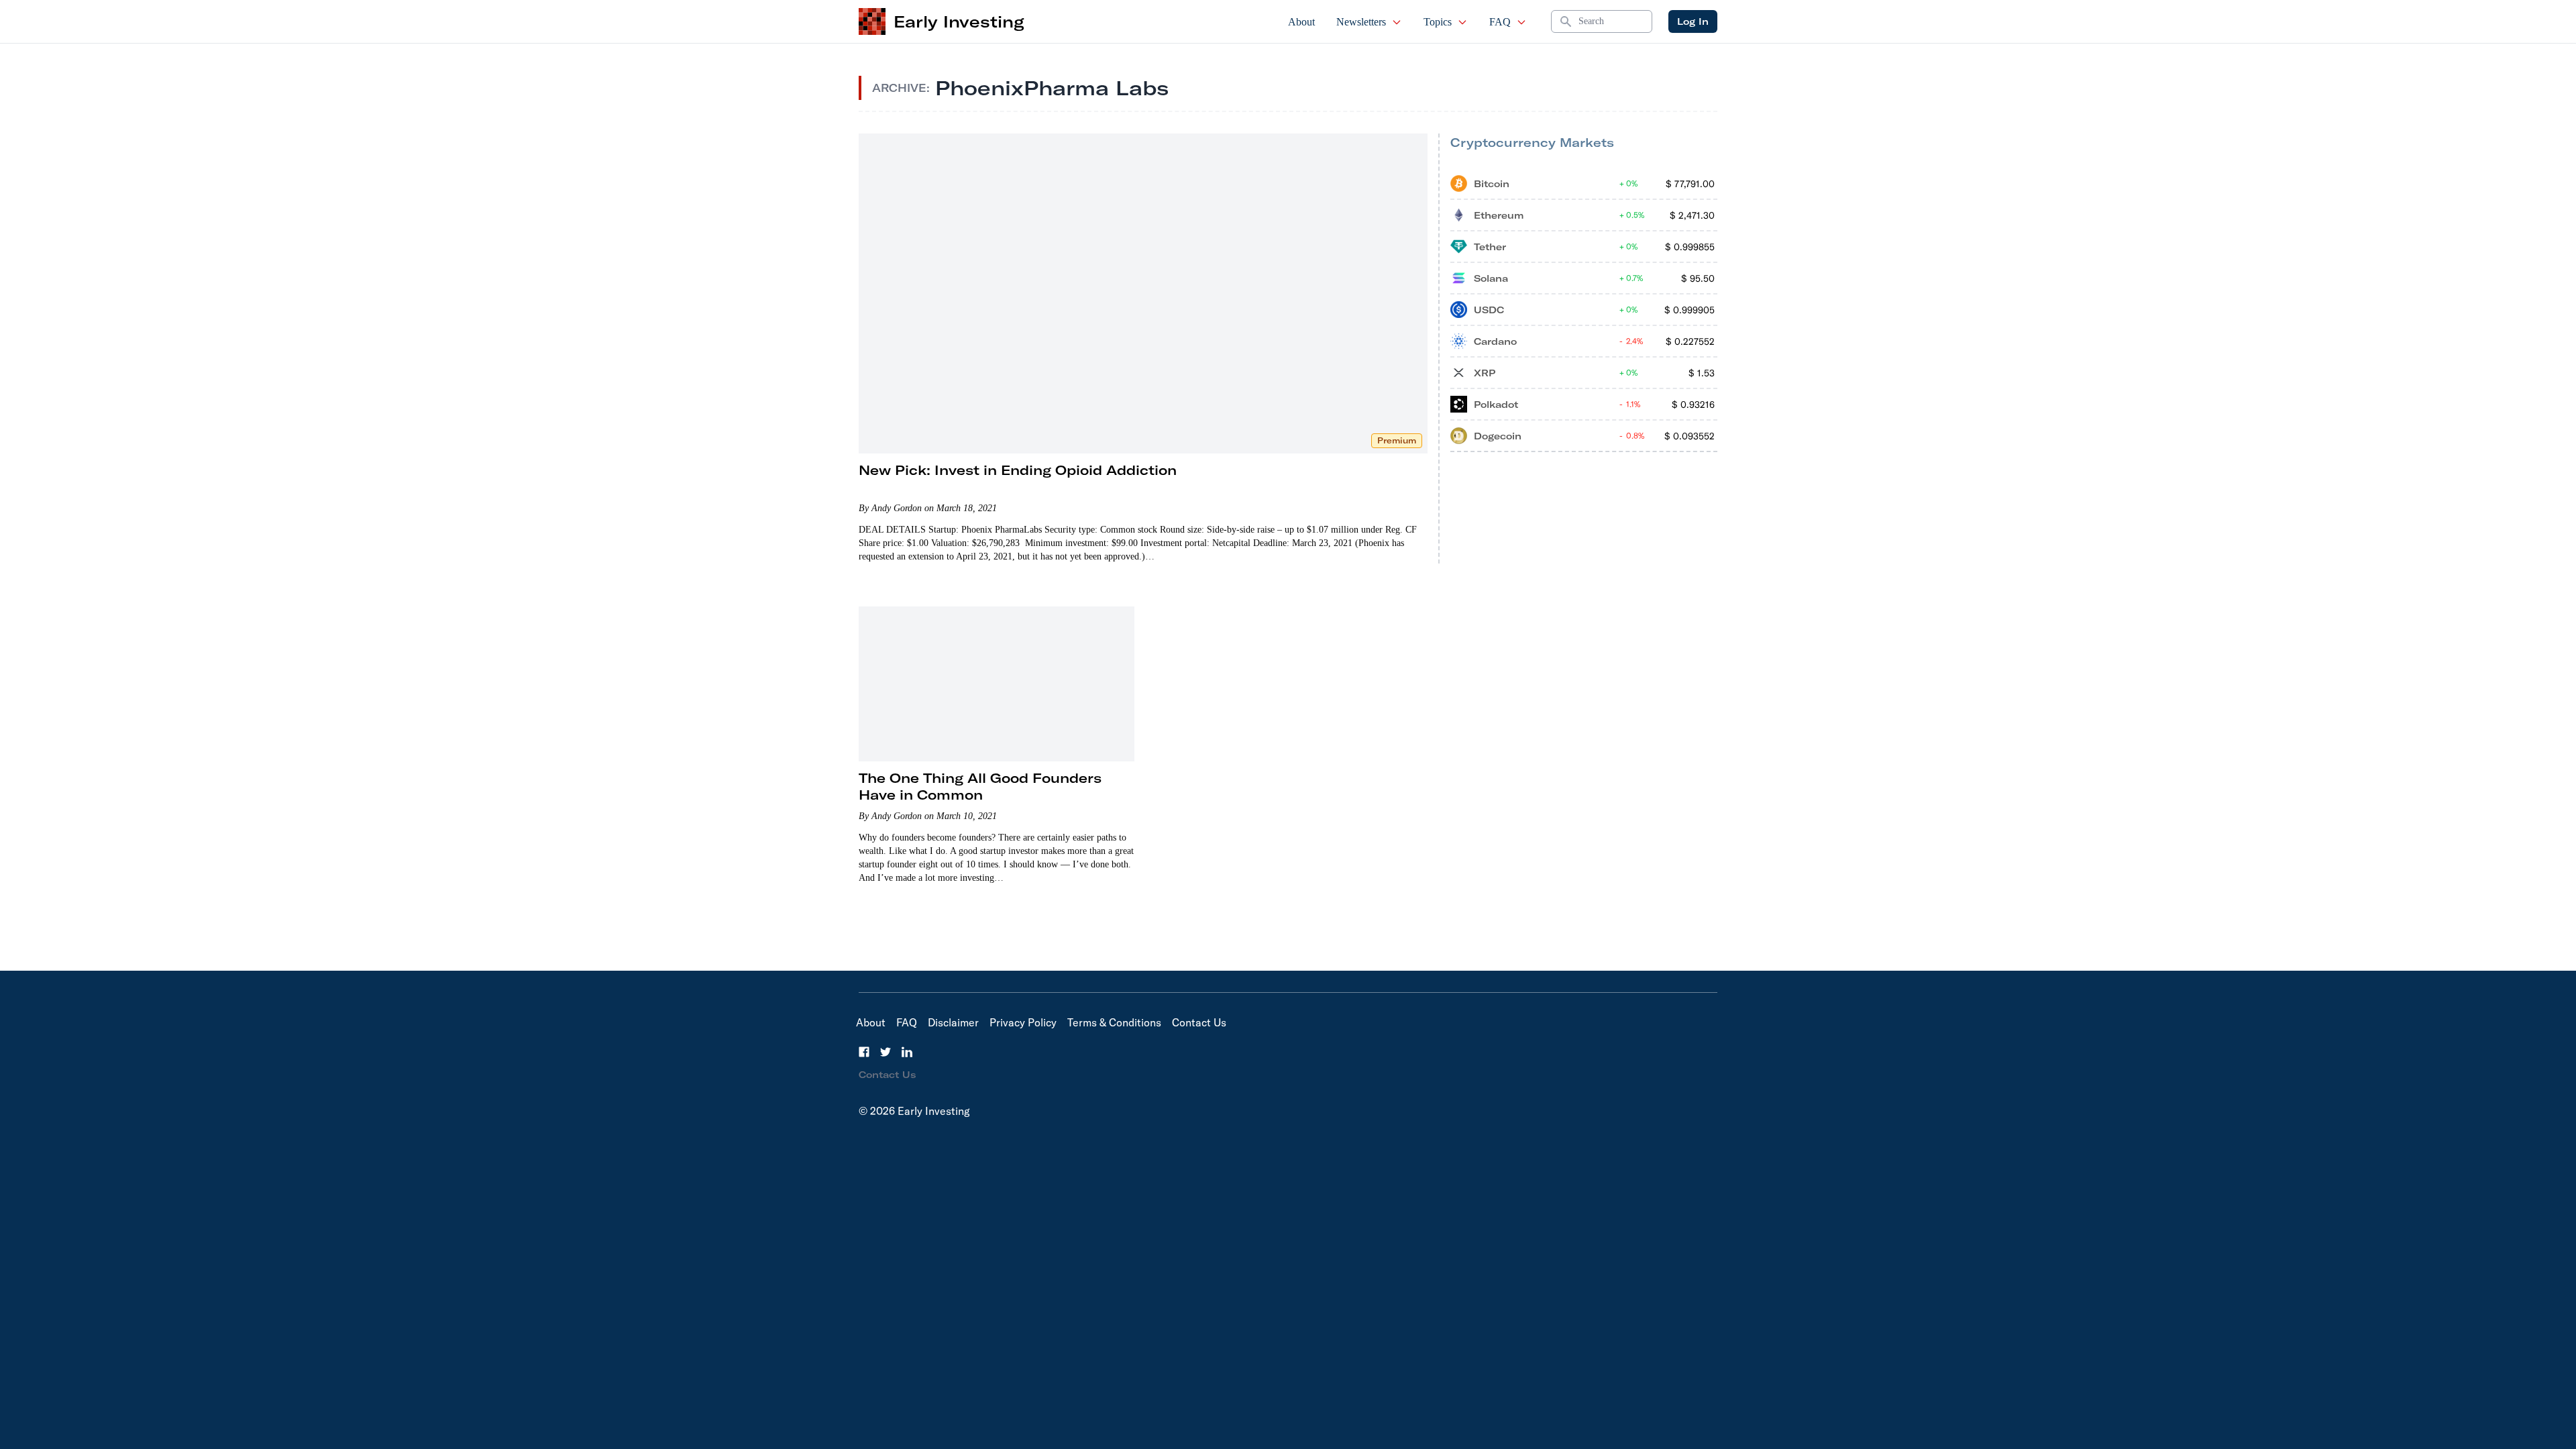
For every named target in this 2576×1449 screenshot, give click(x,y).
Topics (1438, 22)
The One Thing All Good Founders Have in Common (980, 786)
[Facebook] (864, 1052)
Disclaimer (953, 1022)
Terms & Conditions (1114, 1022)
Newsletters (1361, 22)
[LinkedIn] (907, 1052)
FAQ (1500, 22)
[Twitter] (885, 1052)
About (1301, 22)
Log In (1693, 21)
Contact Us (1199, 1022)
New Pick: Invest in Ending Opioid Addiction (1018, 470)
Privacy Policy (1023, 1022)
